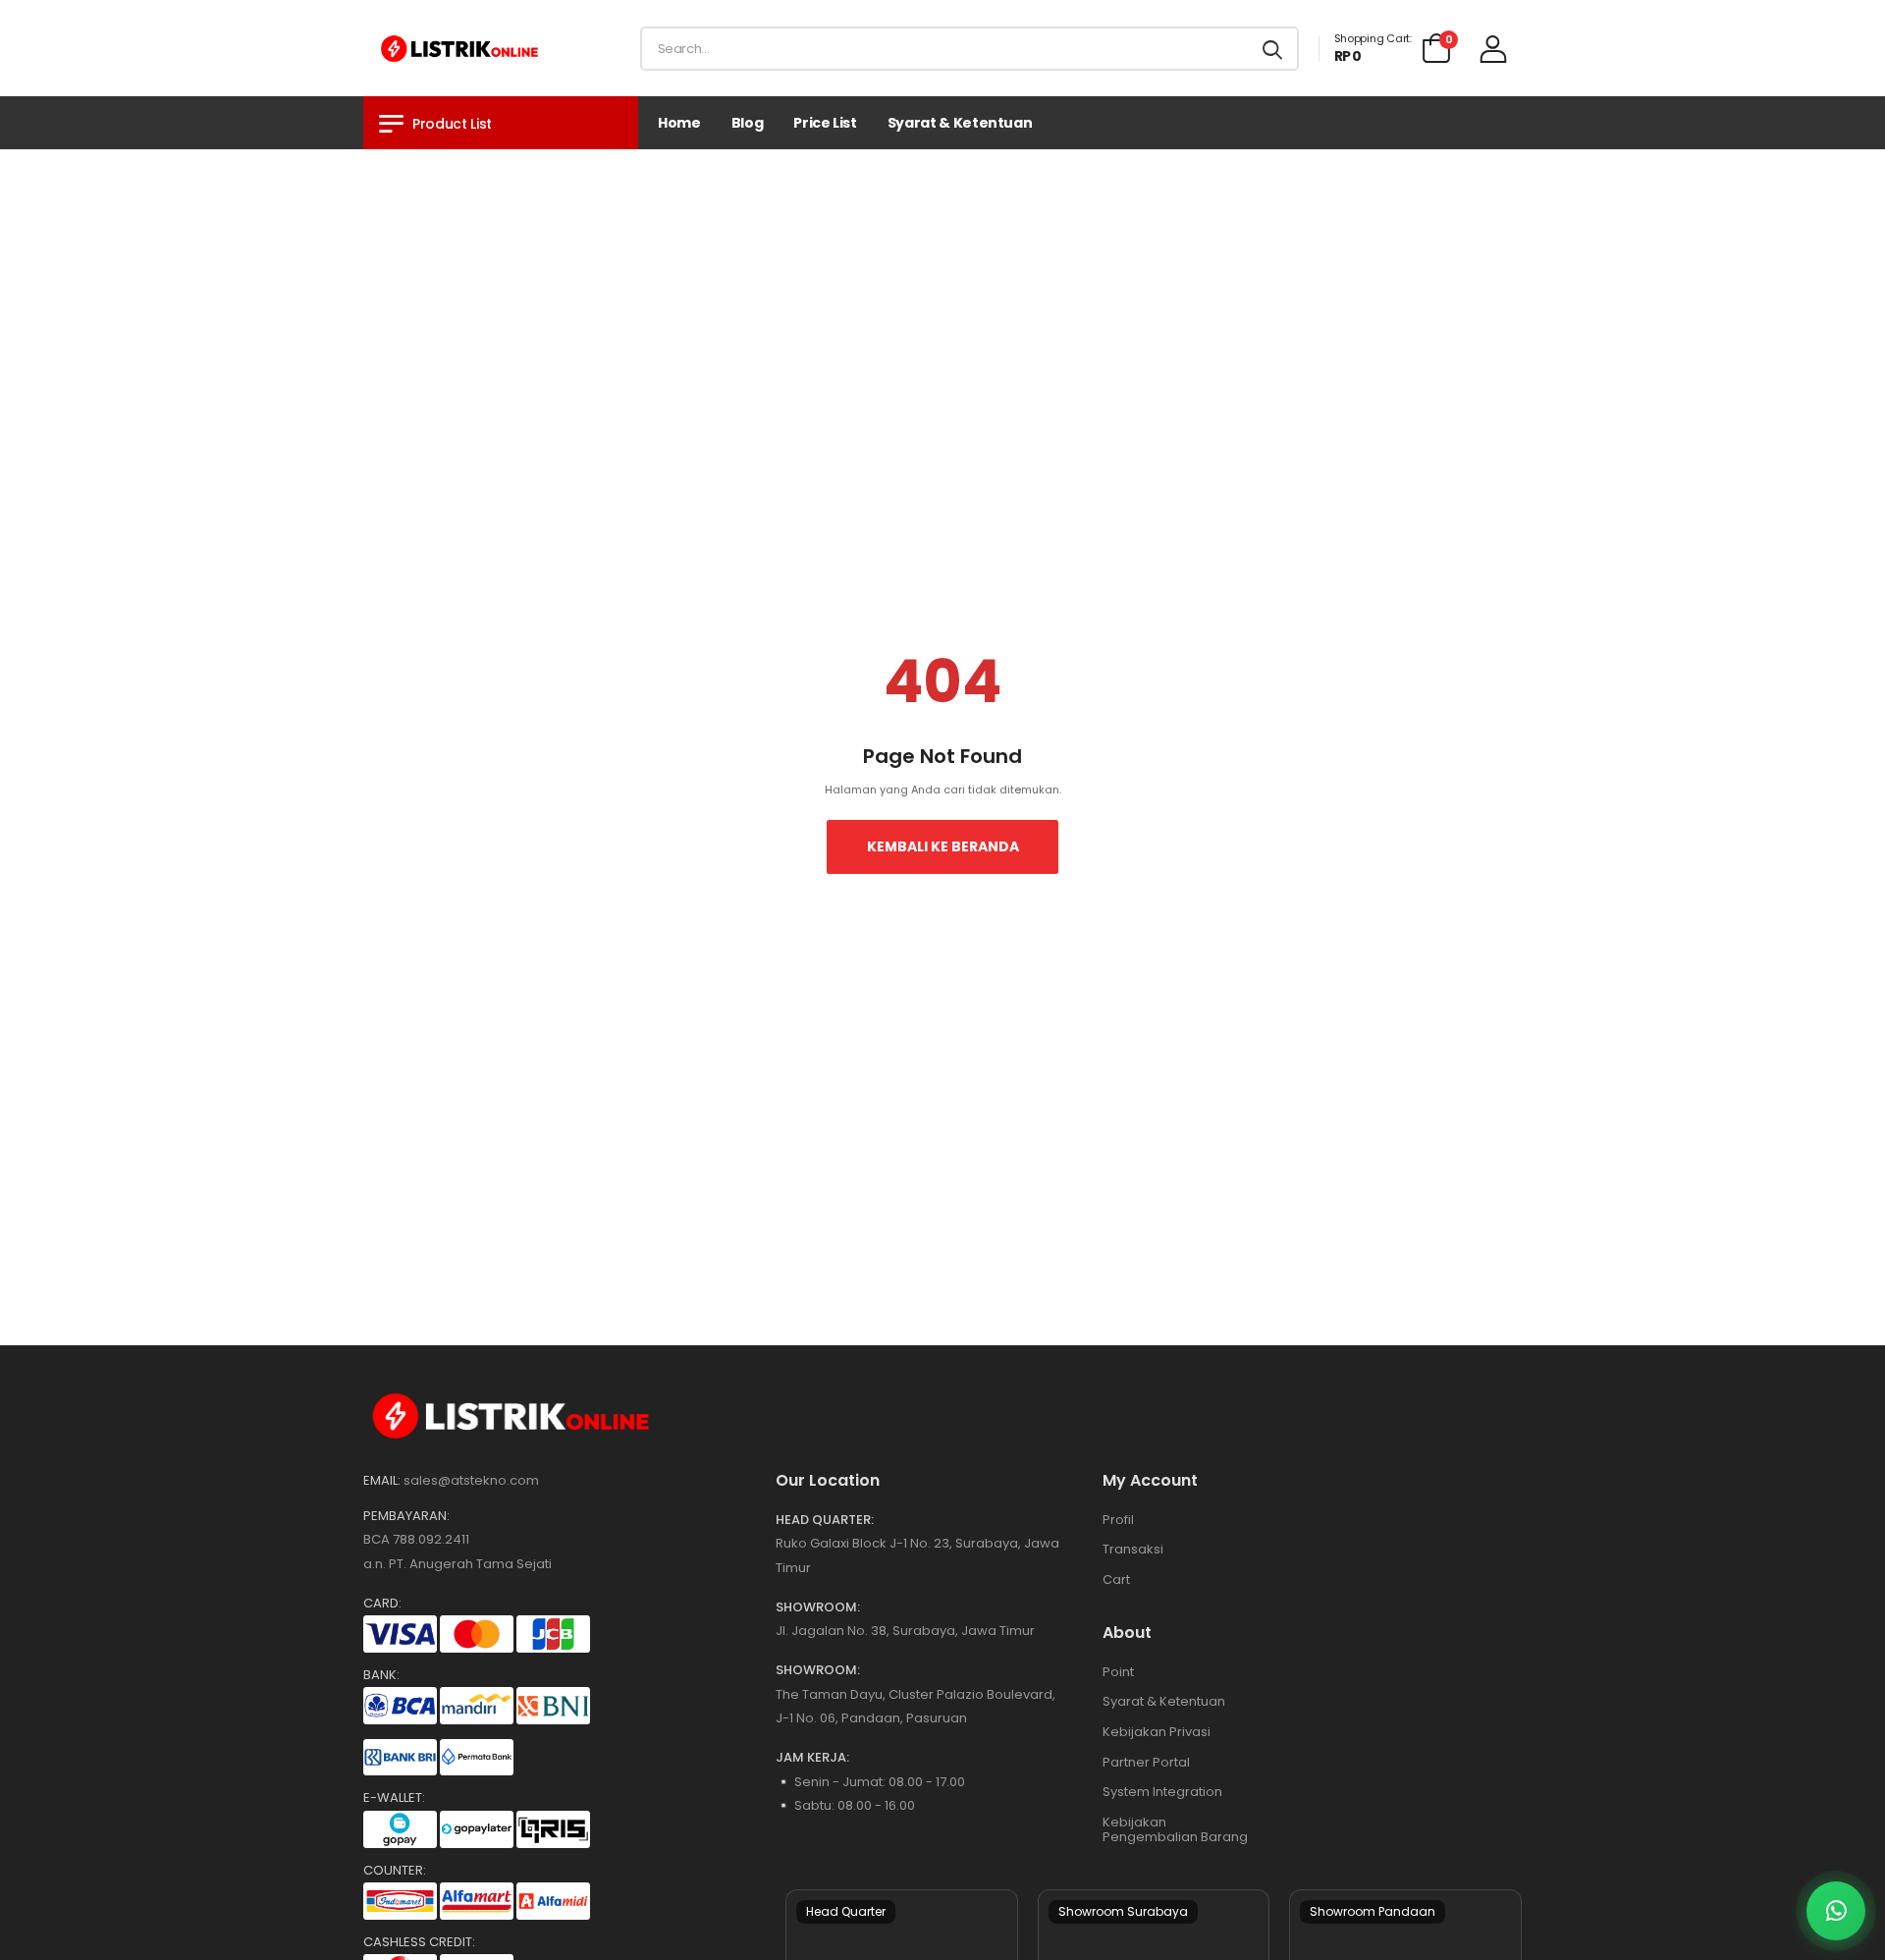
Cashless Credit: (419, 1942)
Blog (748, 123)
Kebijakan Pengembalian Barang (1175, 1830)
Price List (825, 123)
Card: (382, 1604)
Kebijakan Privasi (1157, 1732)
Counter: (395, 1871)
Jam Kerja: (812, 1758)
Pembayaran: (406, 1516)
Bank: (381, 1675)
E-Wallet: (394, 1798)
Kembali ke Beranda (943, 846)
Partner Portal (1146, 1762)
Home (679, 123)
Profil (1118, 1520)
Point (1118, 1672)
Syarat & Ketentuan (960, 123)
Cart (1116, 1579)
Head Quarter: (825, 1520)
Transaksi (1133, 1549)
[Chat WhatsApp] (1836, 1911)
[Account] (1493, 49)
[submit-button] (1272, 49)
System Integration (1162, 1792)
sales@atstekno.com (471, 1480)
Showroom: (818, 1607)
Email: (382, 1481)
